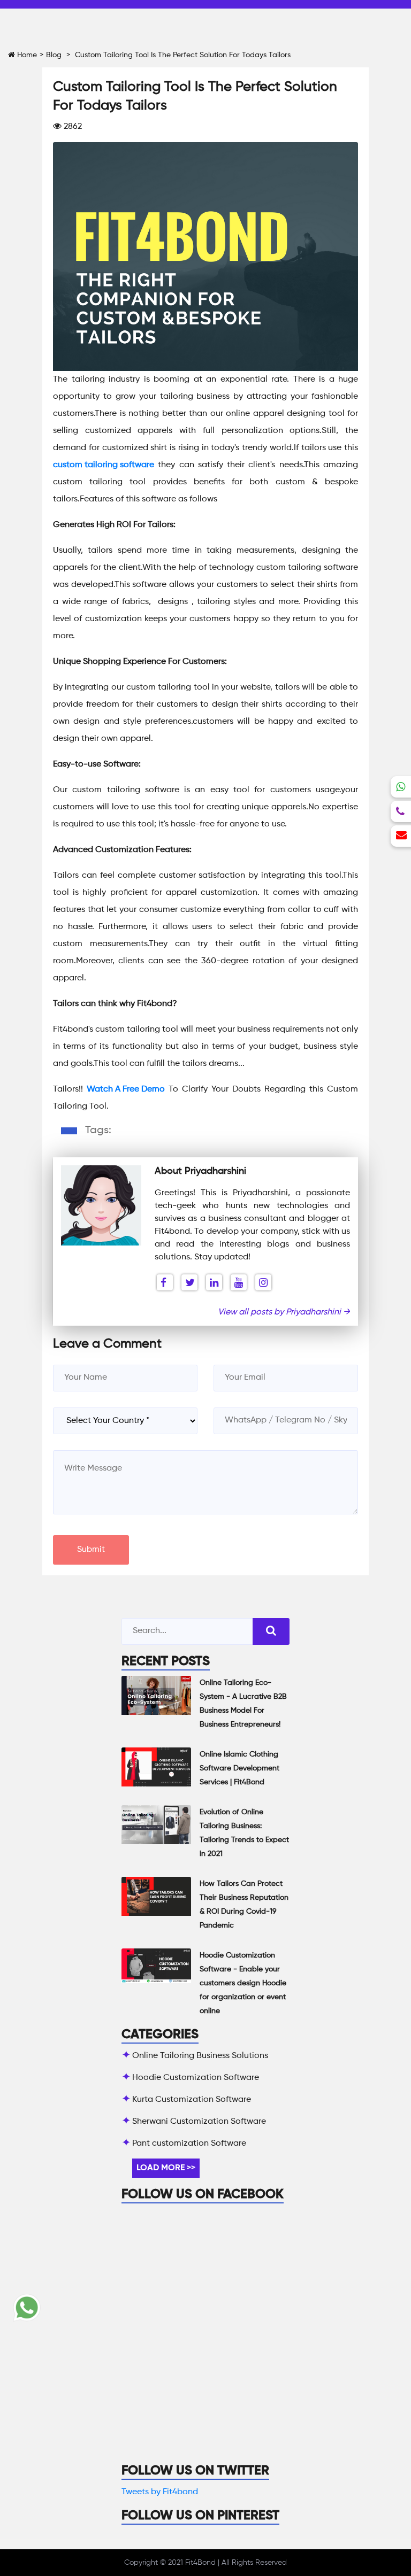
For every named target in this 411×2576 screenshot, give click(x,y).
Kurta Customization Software (192, 2100)
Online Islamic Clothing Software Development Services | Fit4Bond (239, 1768)
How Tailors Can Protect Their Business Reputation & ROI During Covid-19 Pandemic (244, 1905)
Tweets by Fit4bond (160, 2492)
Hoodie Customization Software (196, 2078)
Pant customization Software (189, 2144)
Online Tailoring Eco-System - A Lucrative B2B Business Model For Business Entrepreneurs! (243, 1704)
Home (26, 55)
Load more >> (166, 2168)
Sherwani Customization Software (199, 2122)
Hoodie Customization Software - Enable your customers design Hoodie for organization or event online (243, 1983)
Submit (91, 1550)
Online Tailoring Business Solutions (200, 2056)
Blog (54, 55)
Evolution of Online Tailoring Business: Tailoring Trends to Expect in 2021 (244, 1833)
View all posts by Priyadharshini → (284, 1312)
